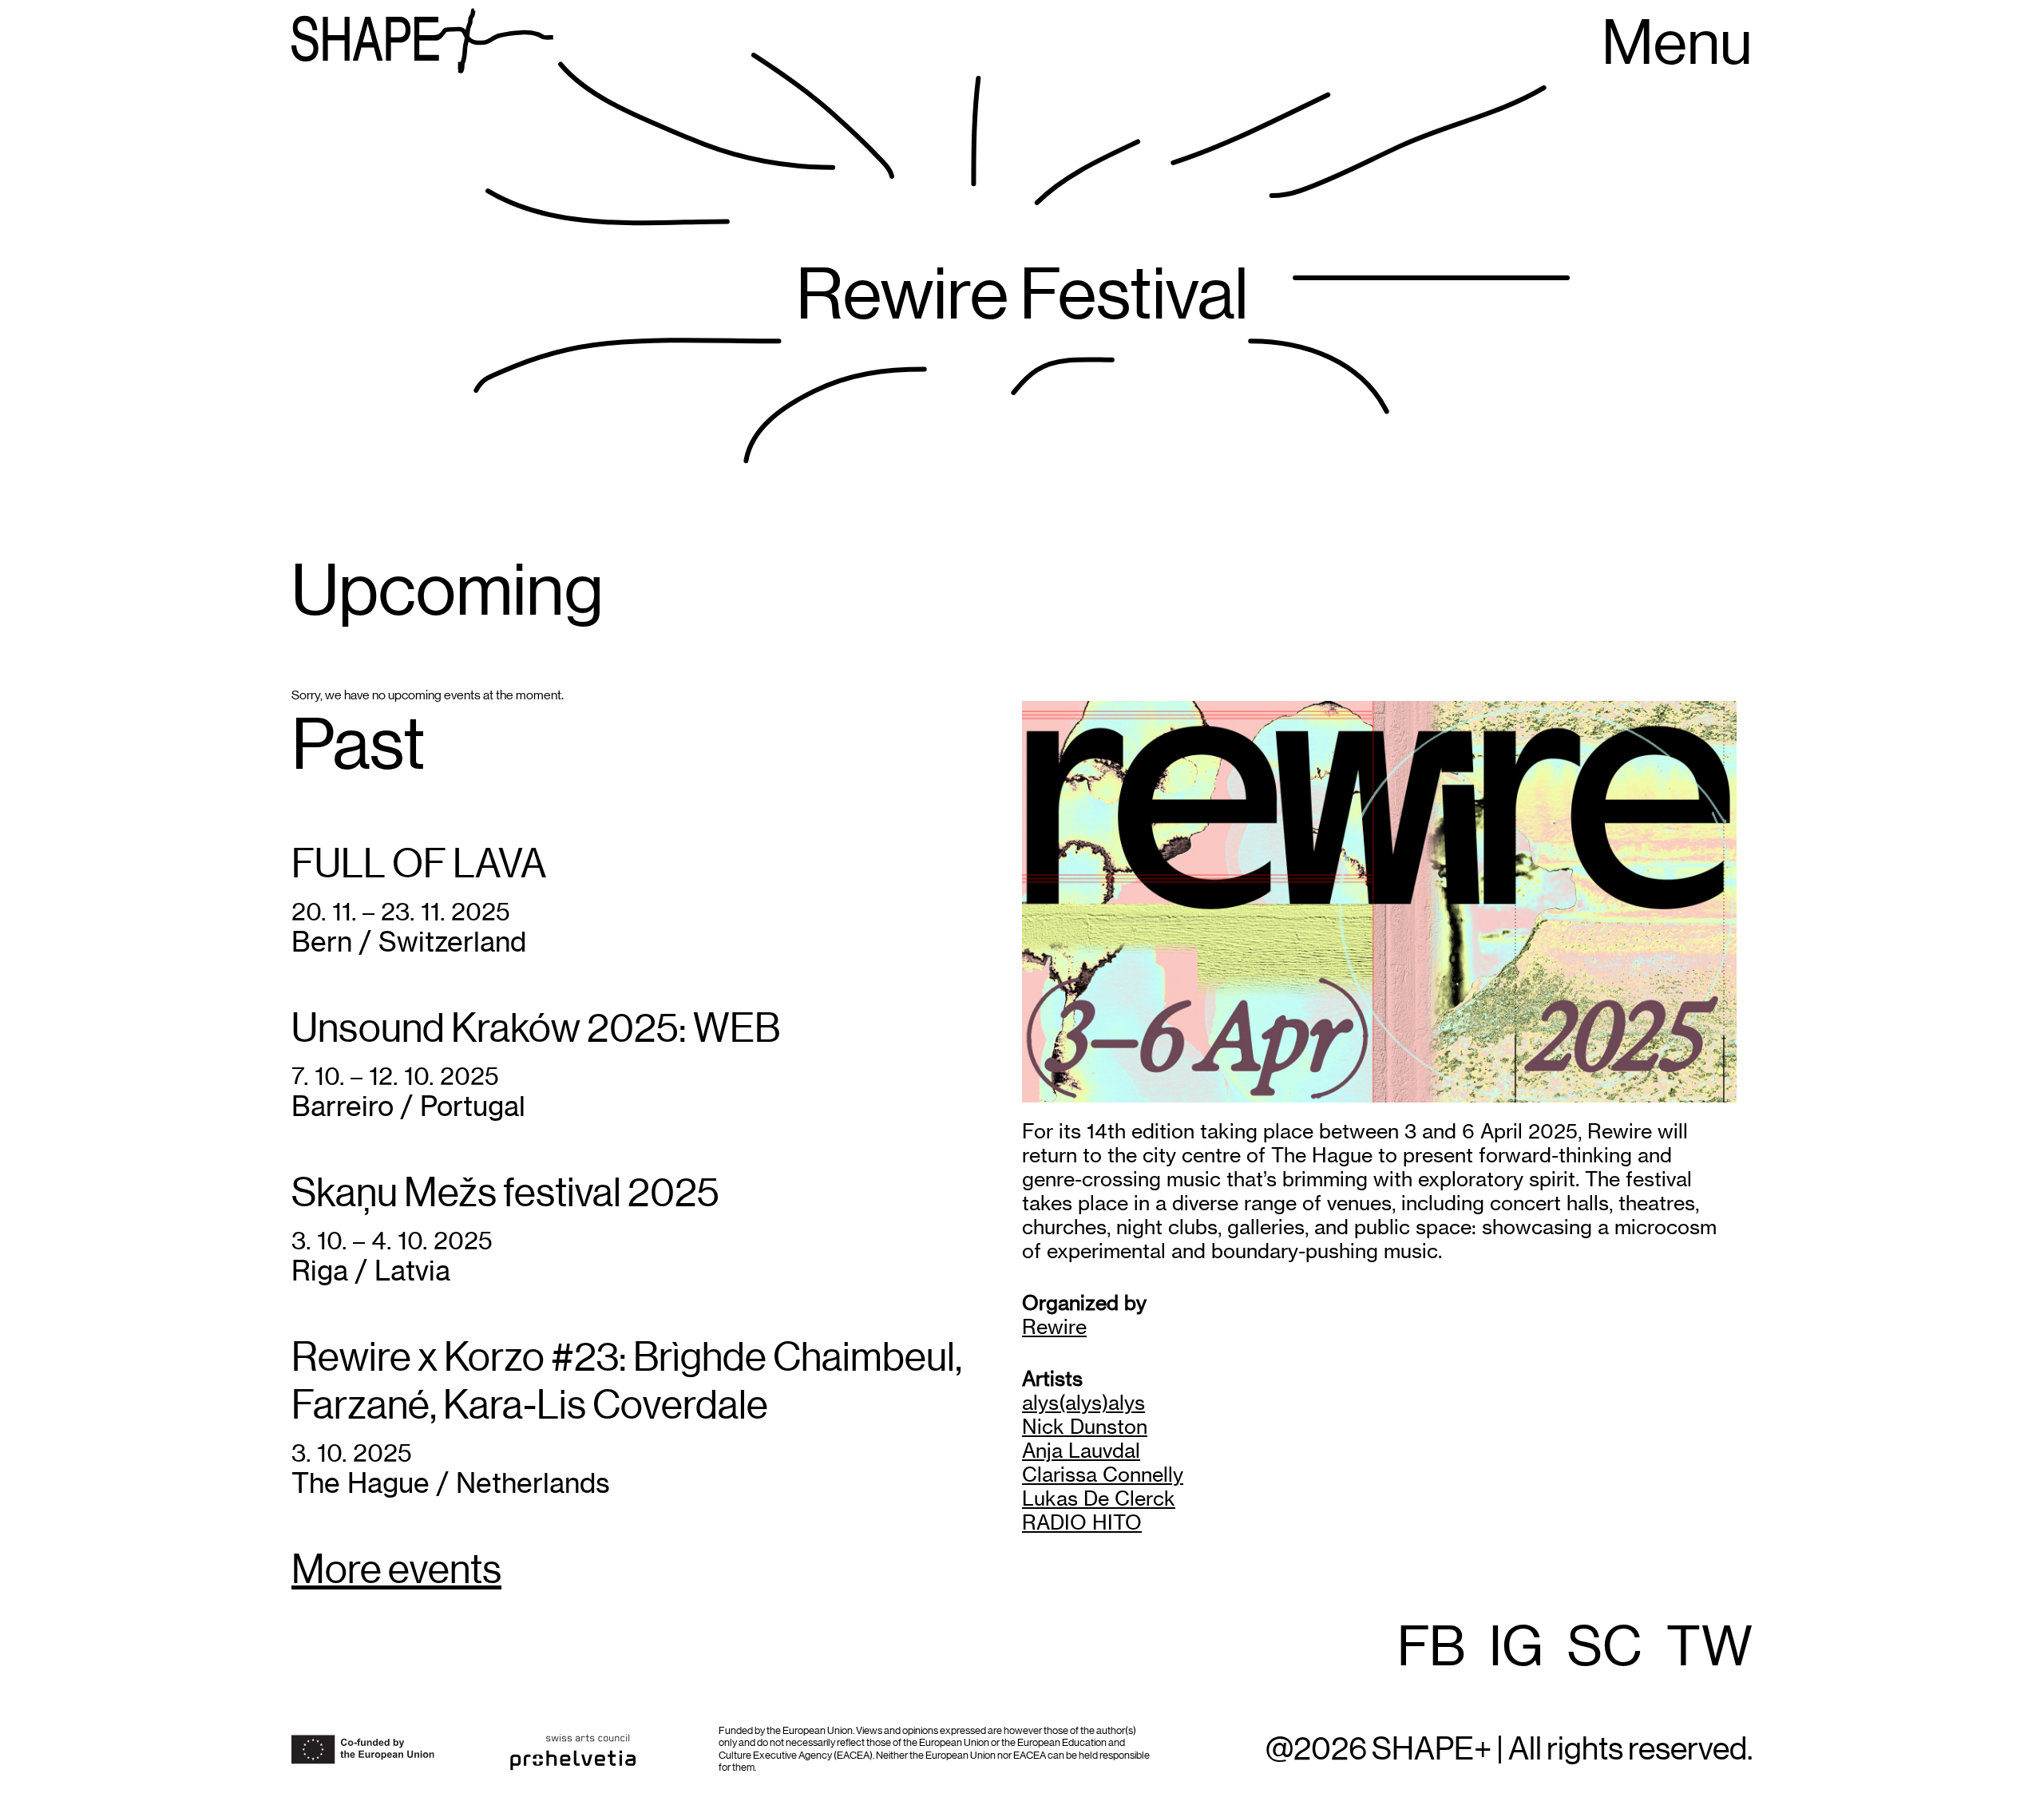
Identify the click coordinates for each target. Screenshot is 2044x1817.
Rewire (1054, 1327)
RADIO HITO (1082, 1522)
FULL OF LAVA (419, 865)
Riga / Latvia (371, 1271)
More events (396, 1571)
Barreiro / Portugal (408, 1106)
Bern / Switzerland (409, 942)
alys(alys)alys (1083, 1403)
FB (1431, 1649)
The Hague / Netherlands (451, 1483)
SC (1605, 1649)
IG (1516, 1649)
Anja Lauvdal (1081, 1451)
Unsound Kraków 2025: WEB (536, 1030)
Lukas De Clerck (1099, 1498)
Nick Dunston (1085, 1427)
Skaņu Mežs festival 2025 (505, 1194)
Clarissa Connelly (1103, 1475)
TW (1709, 1649)
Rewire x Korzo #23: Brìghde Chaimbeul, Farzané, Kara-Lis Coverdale (627, 1383)
